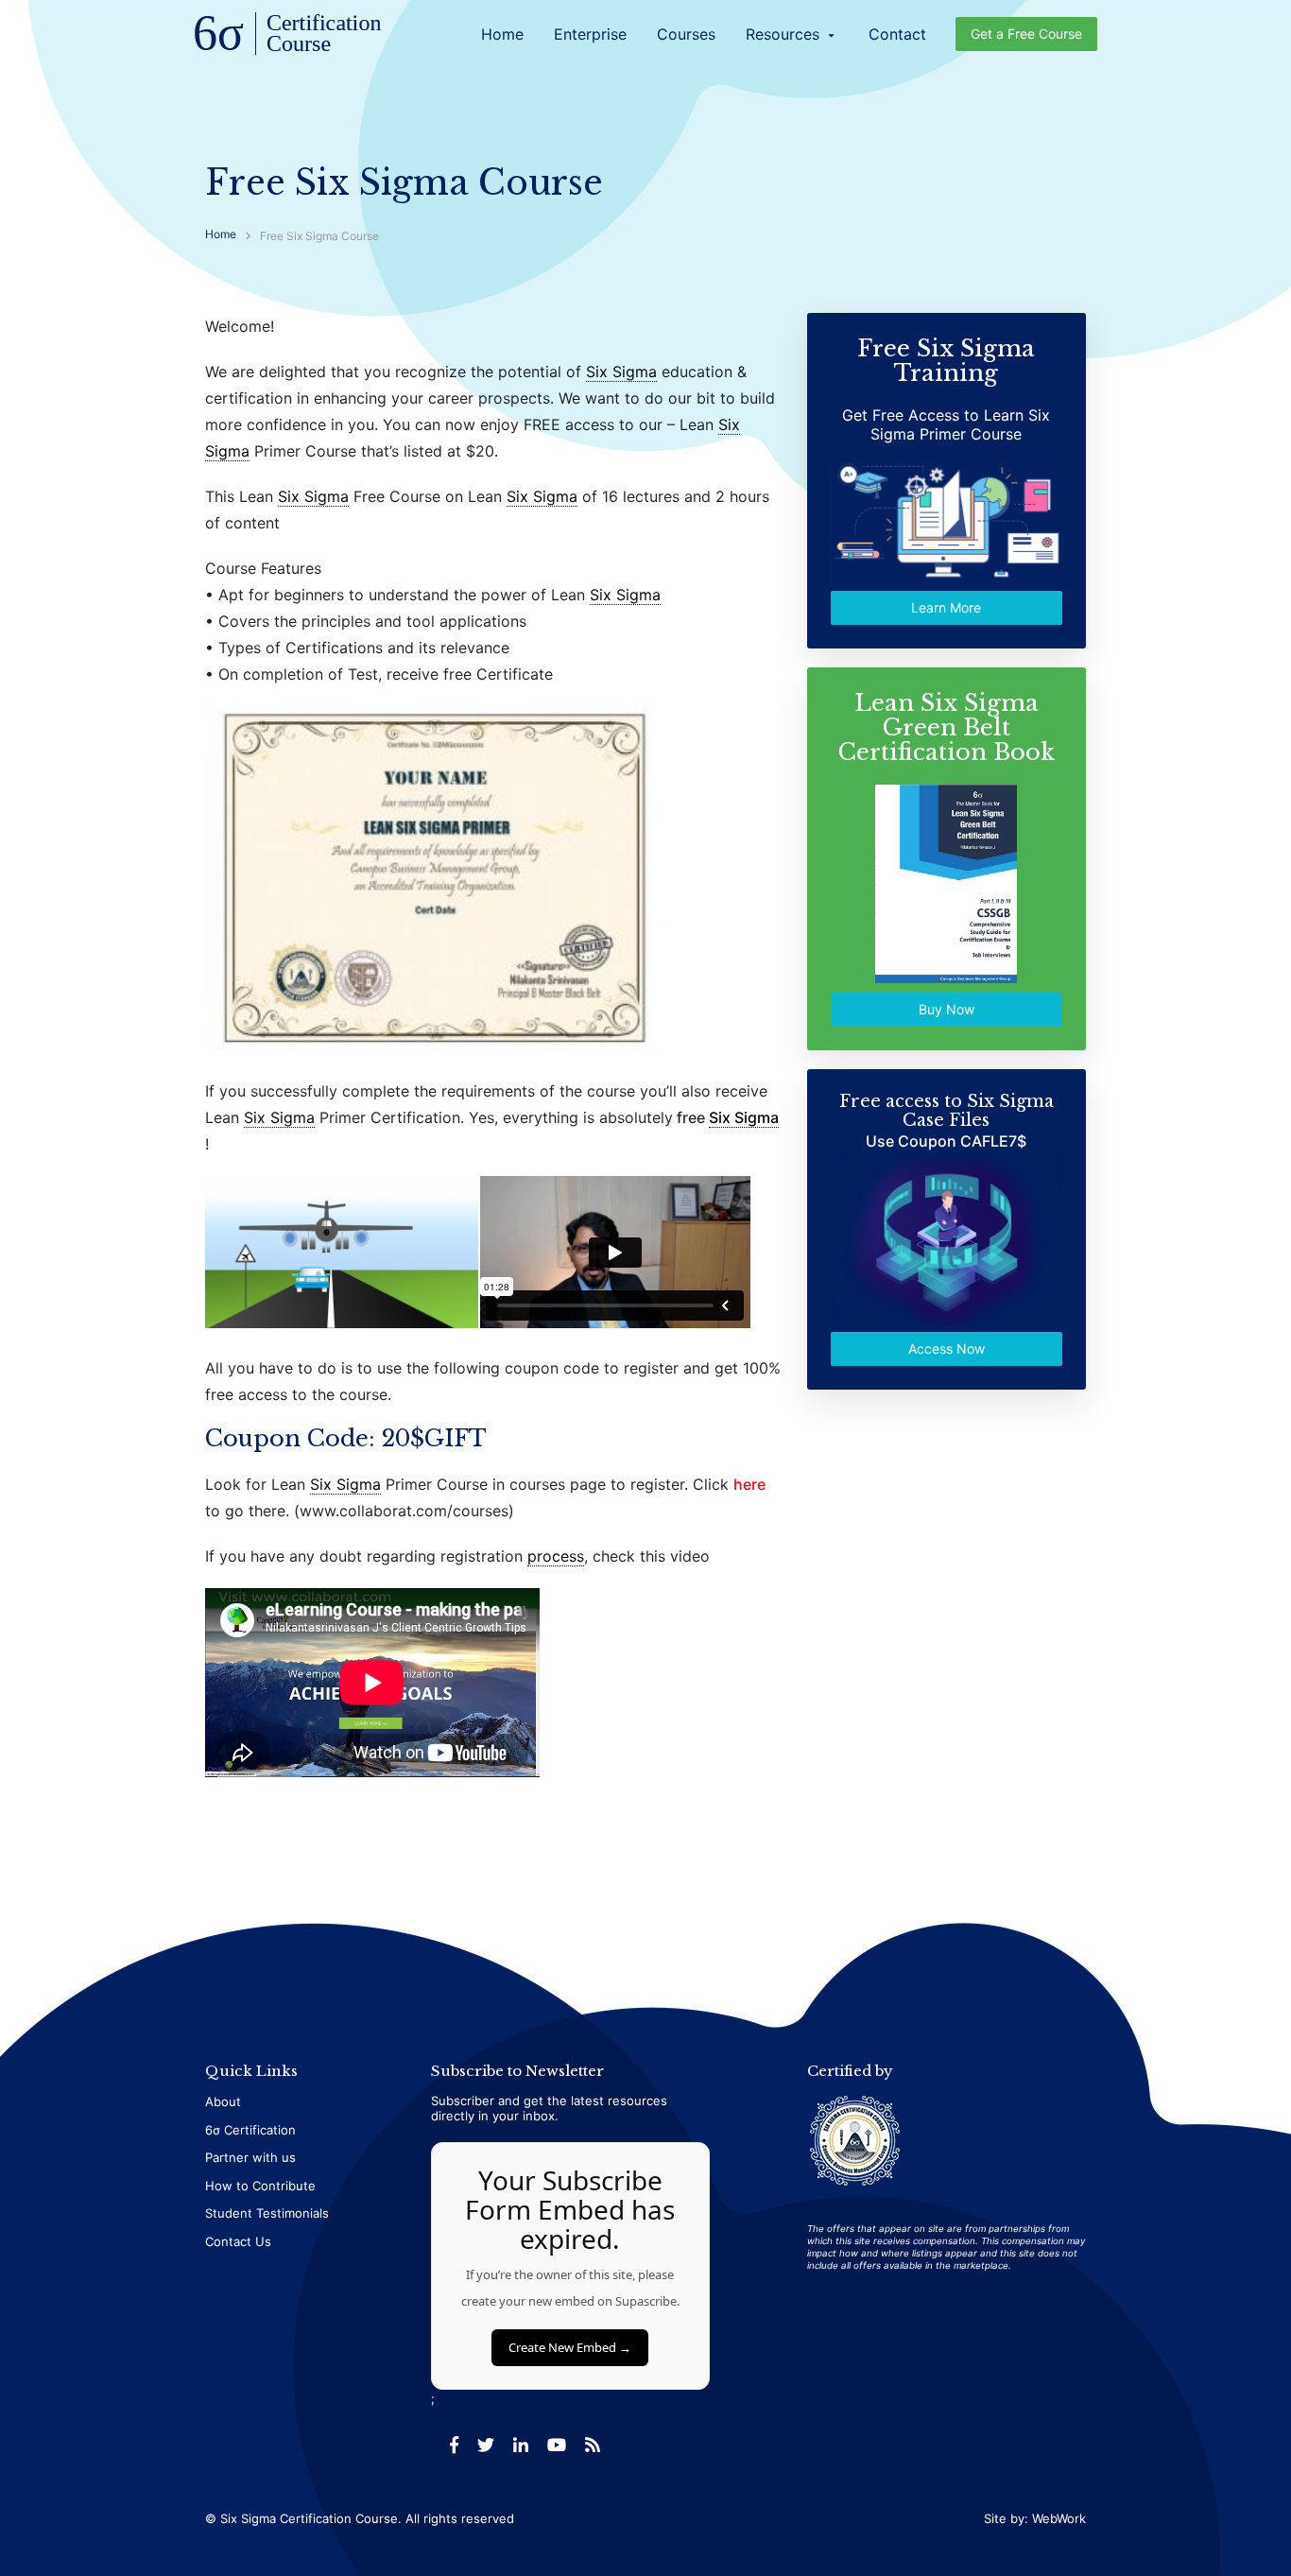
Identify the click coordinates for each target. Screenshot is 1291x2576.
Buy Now (947, 1009)
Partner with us (250, 2157)
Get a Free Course (1026, 34)
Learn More (947, 607)
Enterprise (590, 34)
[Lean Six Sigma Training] (288, 35)
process (556, 1556)
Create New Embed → (570, 2347)
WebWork (1059, 2518)
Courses (686, 34)
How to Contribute (260, 2186)
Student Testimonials (267, 2213)
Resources (792, 34)
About (223, 2101)
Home (502, 34)
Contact (897, 34)
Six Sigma (621, 372)
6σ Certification (250, 2130)
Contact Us (238, 2241)
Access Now (947, 1349)
